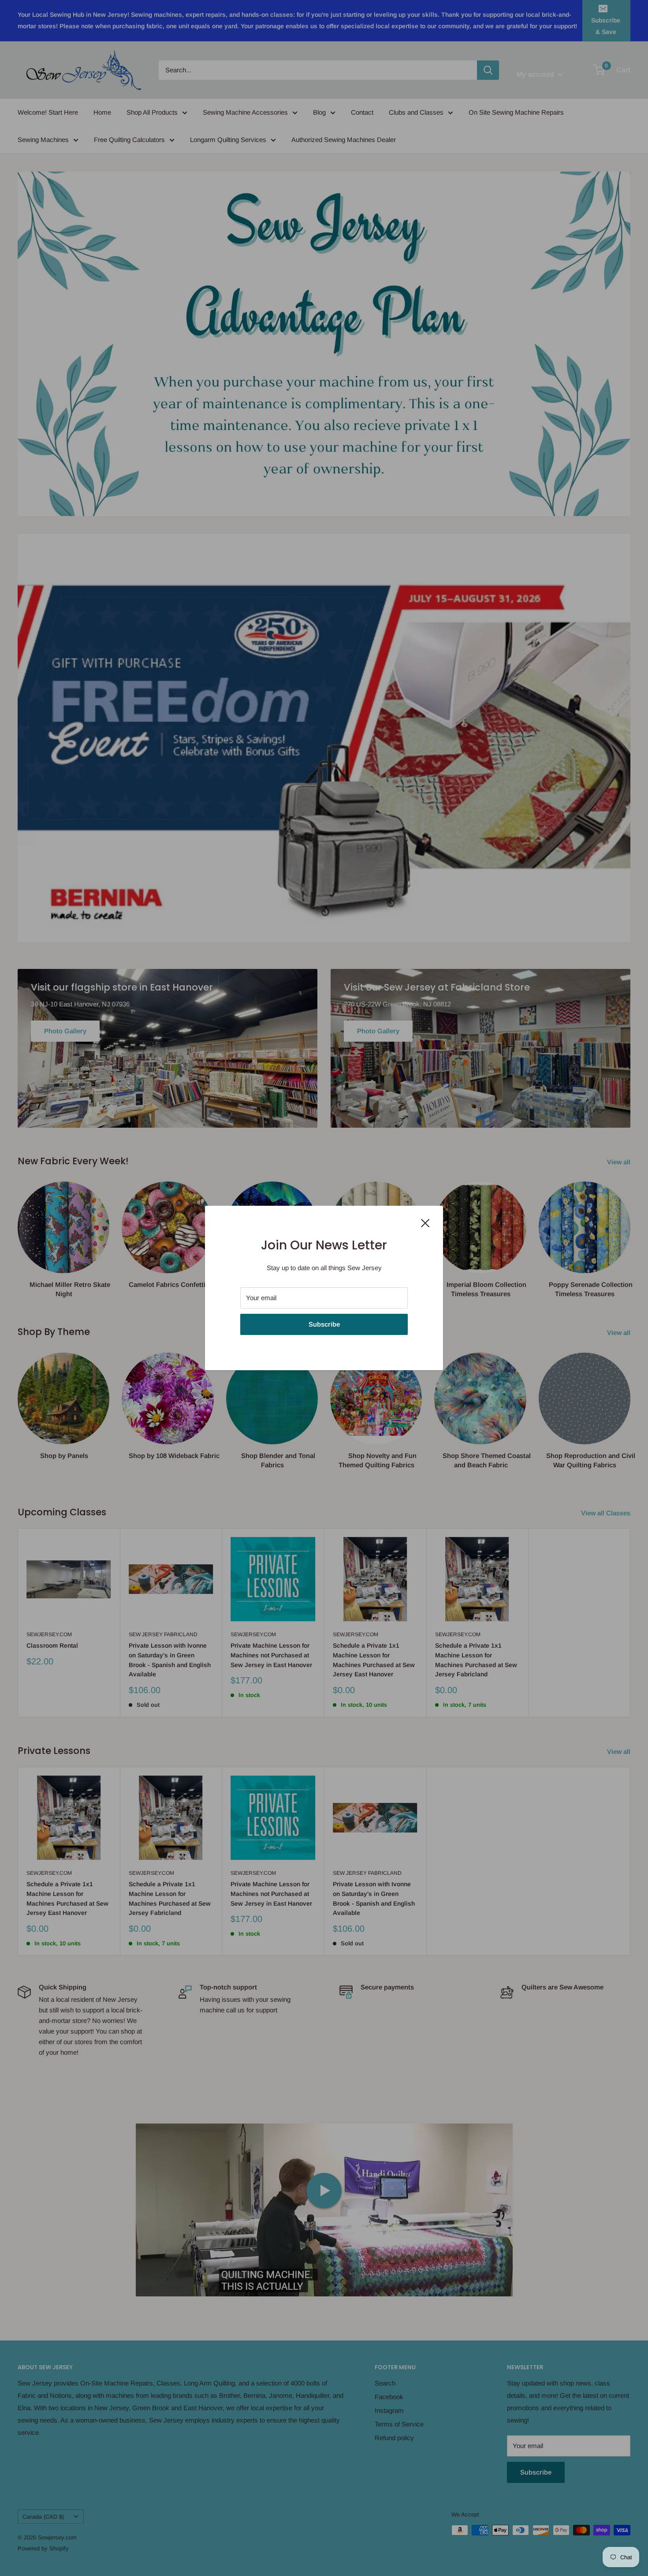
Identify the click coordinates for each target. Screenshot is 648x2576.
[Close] (425, 1223)
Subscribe (324, 1324)
